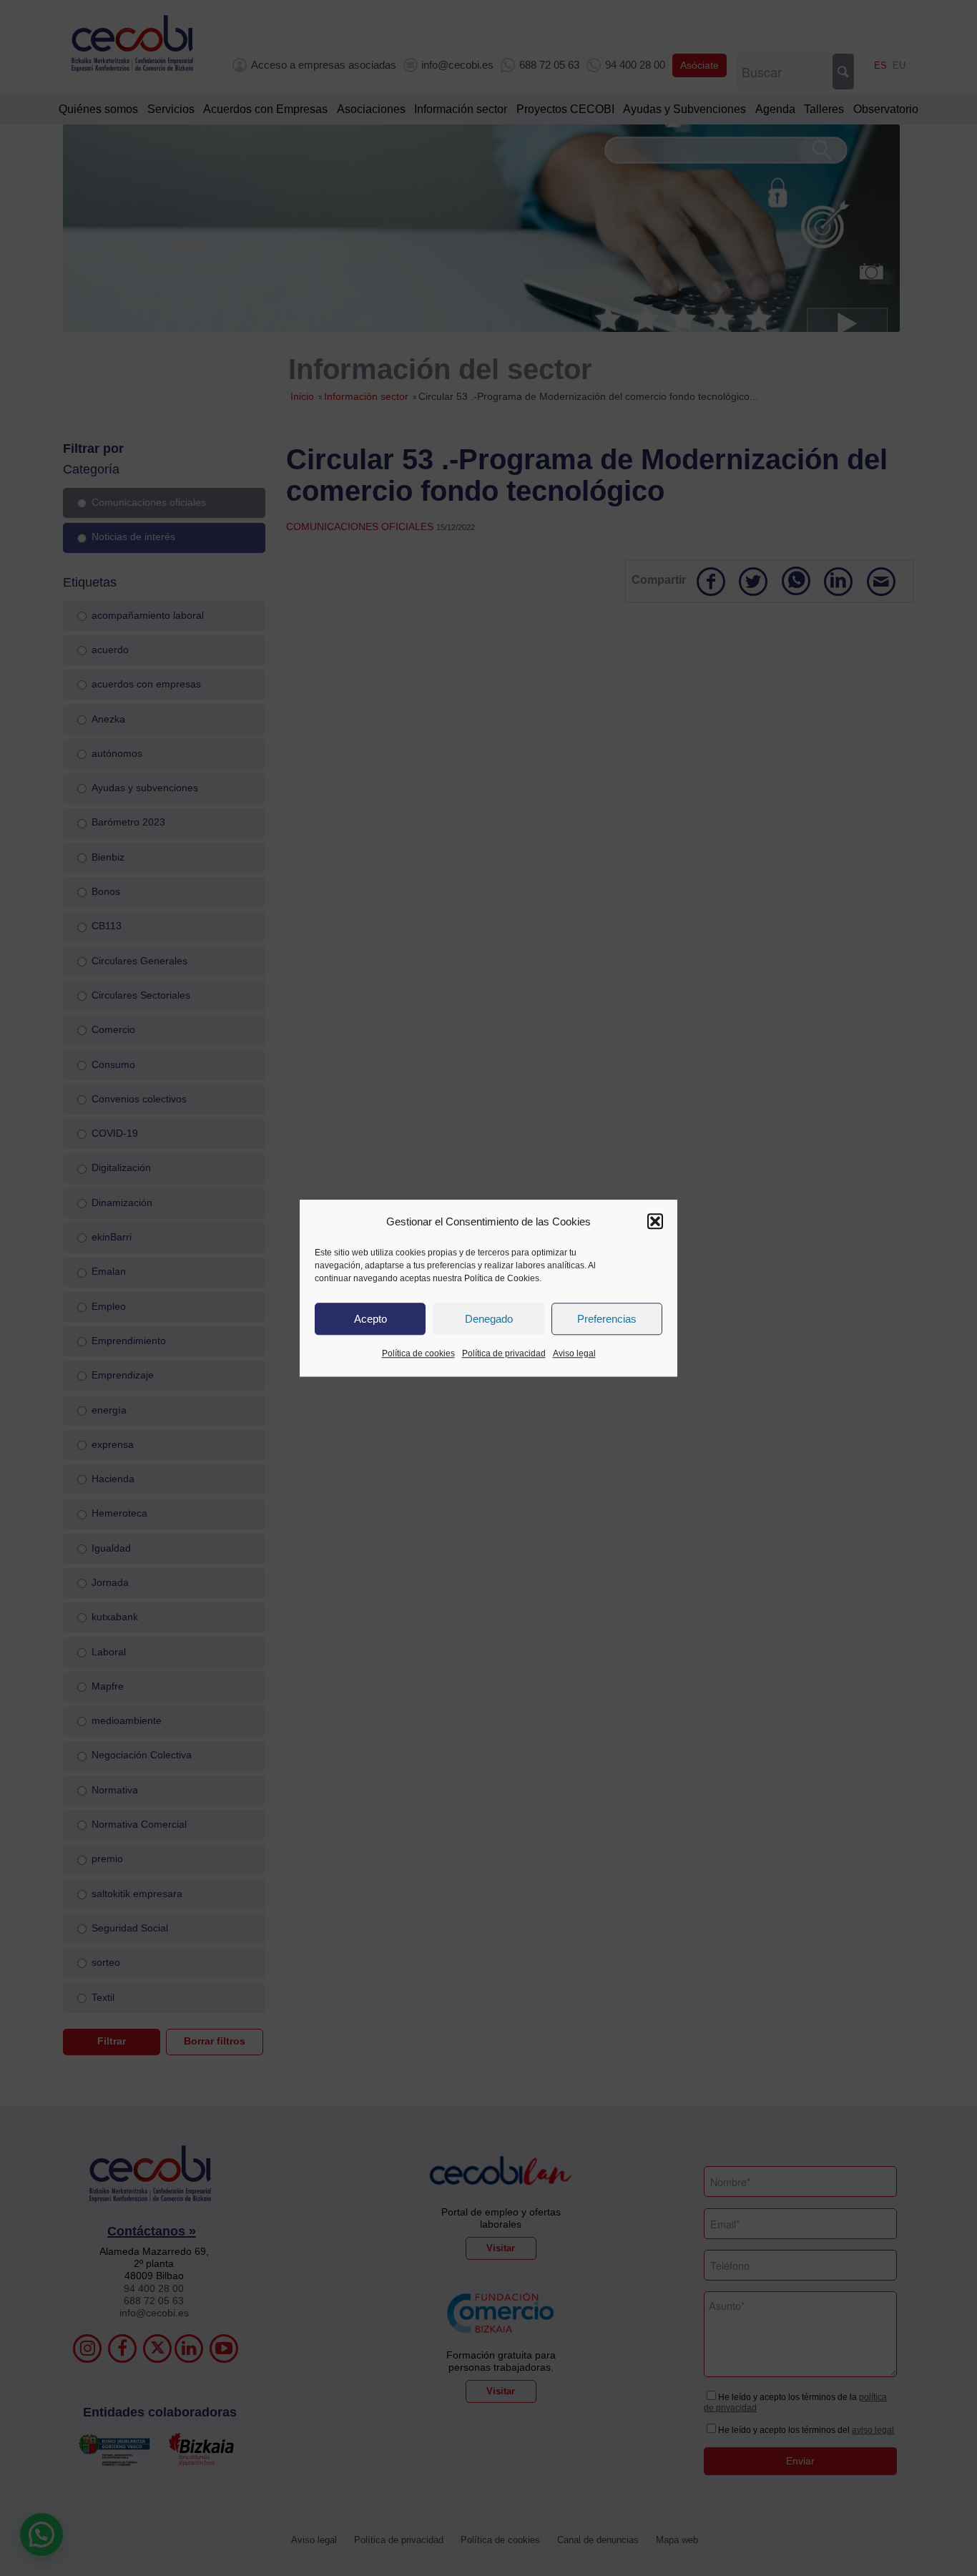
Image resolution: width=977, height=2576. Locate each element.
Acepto (370, 1319)
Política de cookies (418, 1354)
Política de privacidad (504, 1354)
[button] (655, 1222)
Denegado (489, 1319)
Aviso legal (574, 1354)
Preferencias (607, 1319)
